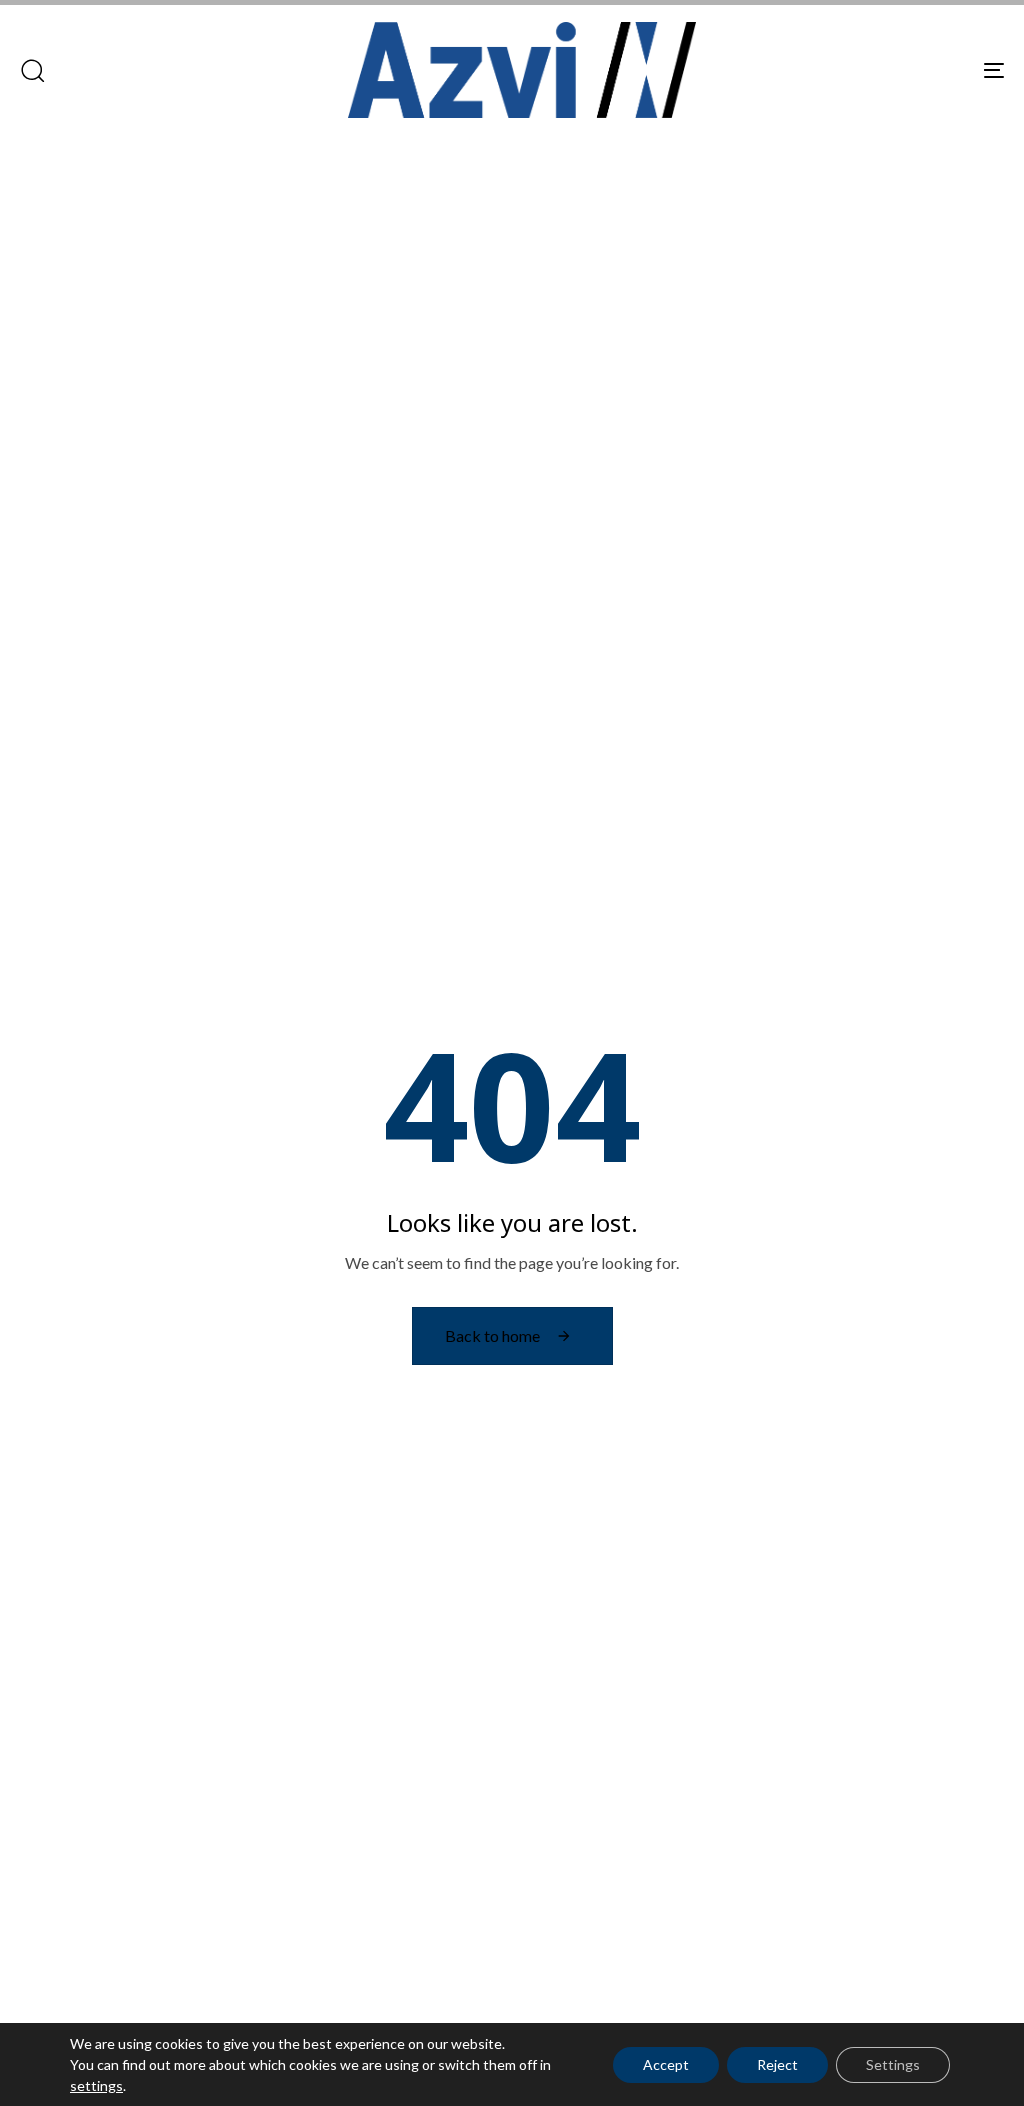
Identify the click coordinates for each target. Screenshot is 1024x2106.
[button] (32, 70)
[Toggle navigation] (840, 70)
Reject (777, 2064)
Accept (666, 2064)
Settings (893, 2064)
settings (96, 2085)
